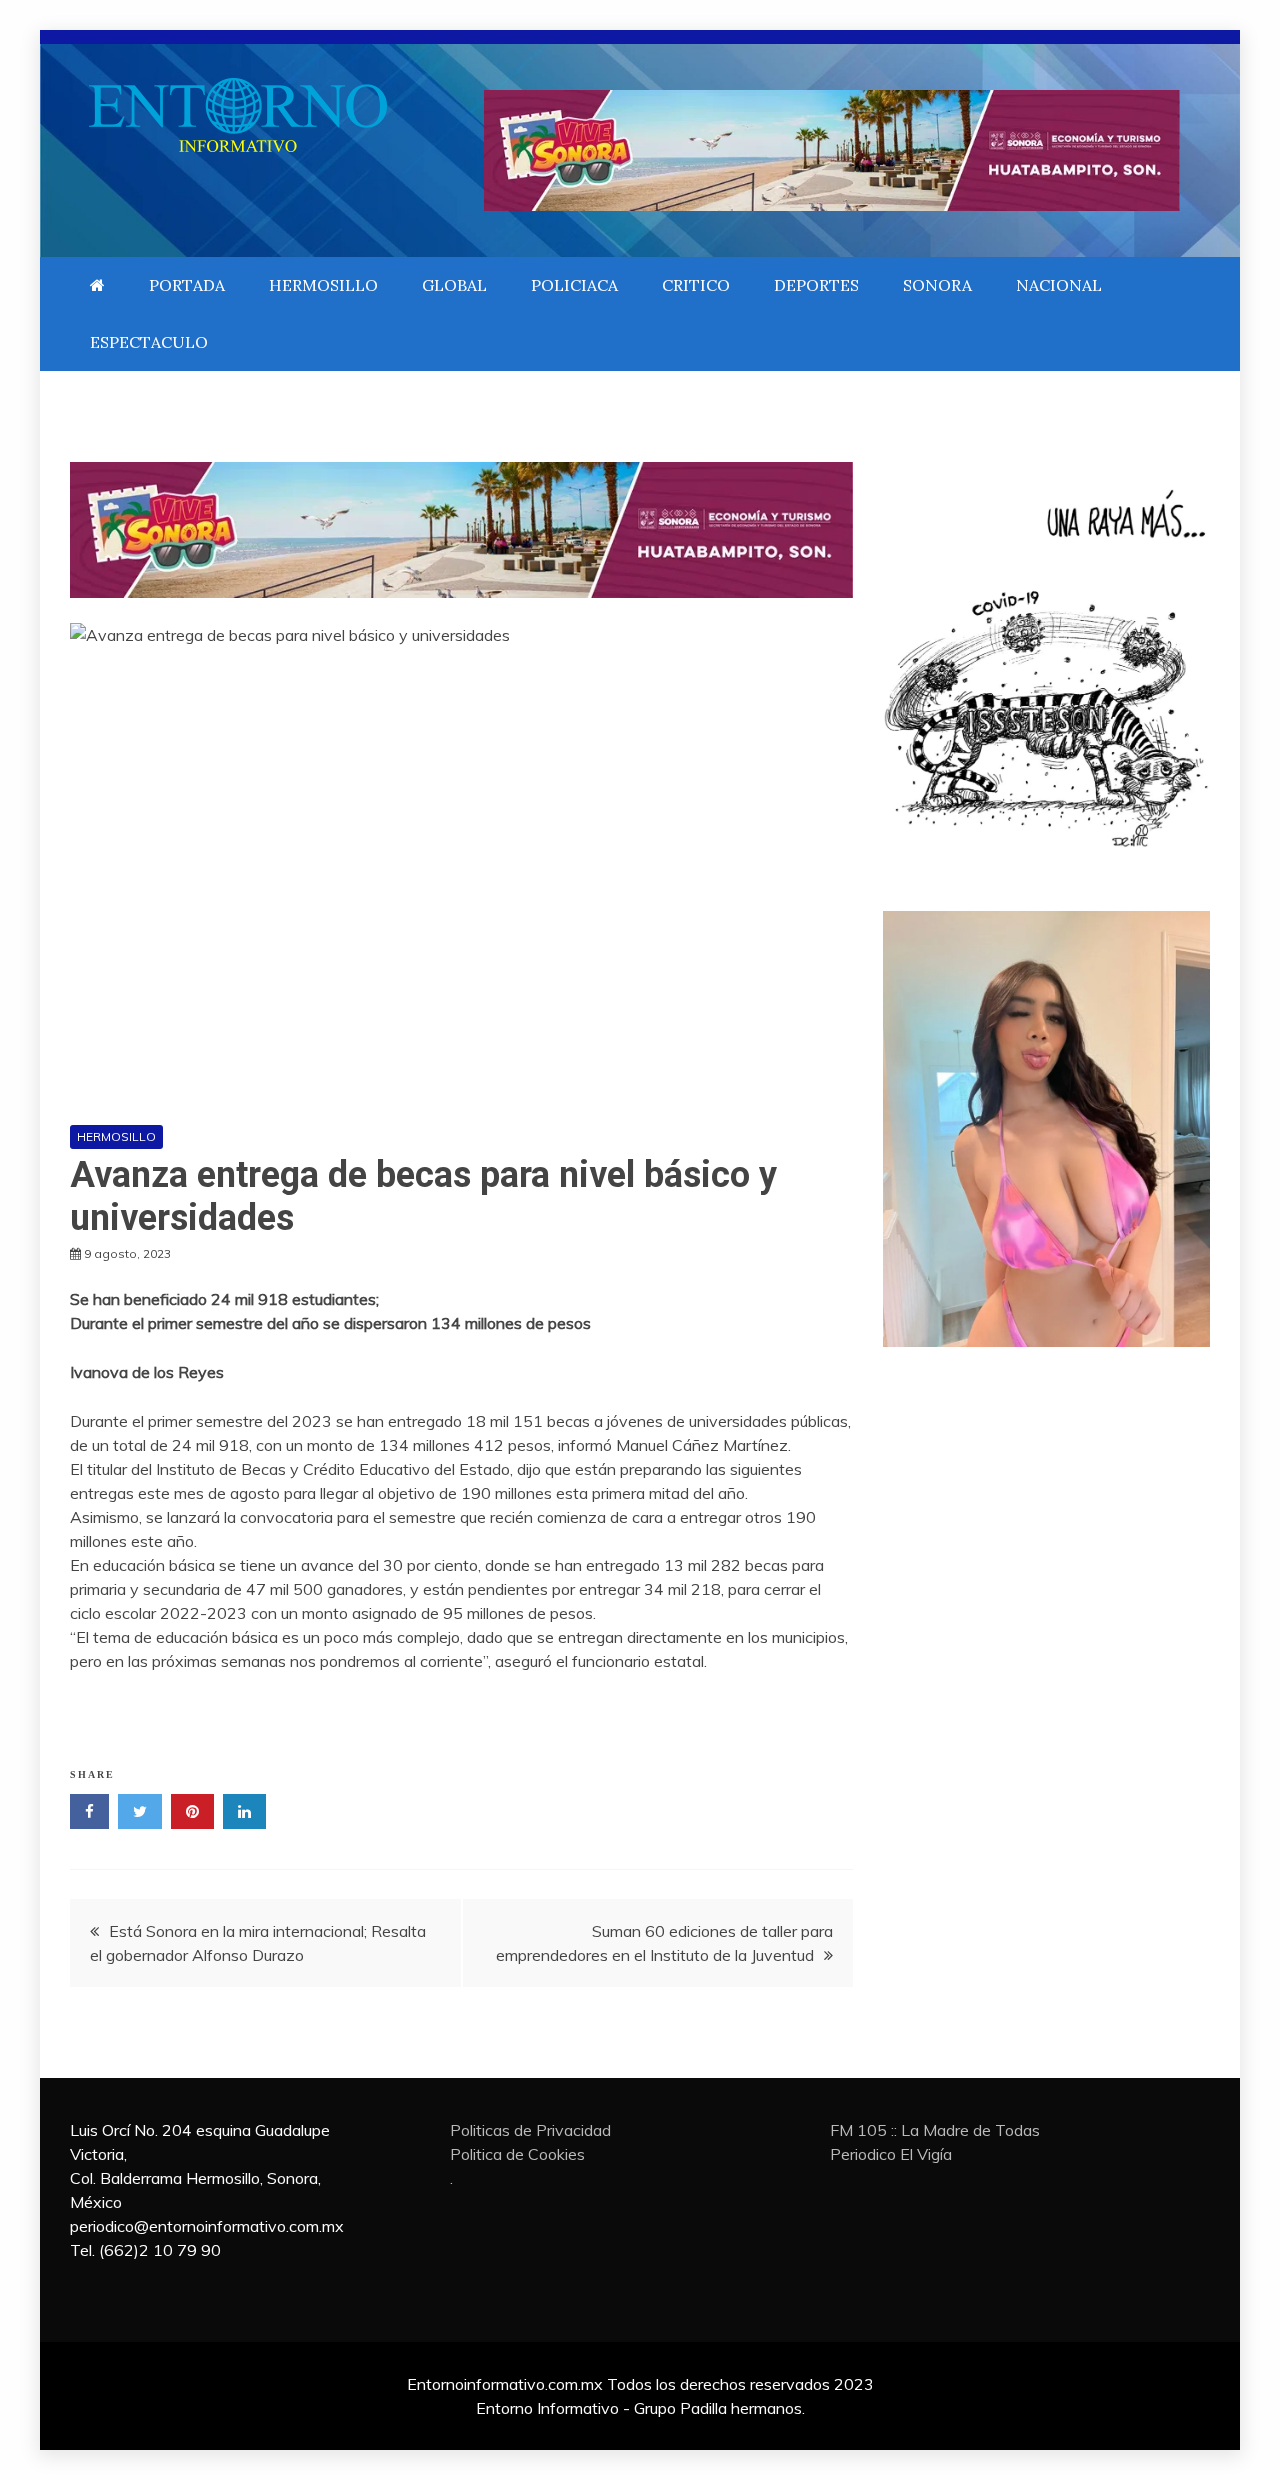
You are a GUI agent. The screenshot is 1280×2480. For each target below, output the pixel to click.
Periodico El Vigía (891, 2154)
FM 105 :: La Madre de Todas (935, 2130)
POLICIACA (574, 285)
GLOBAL (454, 285)
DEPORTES (816, 285)
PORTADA (187, 285)
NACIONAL (1059, 285)
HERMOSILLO (323, 285)
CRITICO (696, 285)
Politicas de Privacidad (530, 2130)
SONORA (937, 285)
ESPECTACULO (149, 342)
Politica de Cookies (517, 2154)
